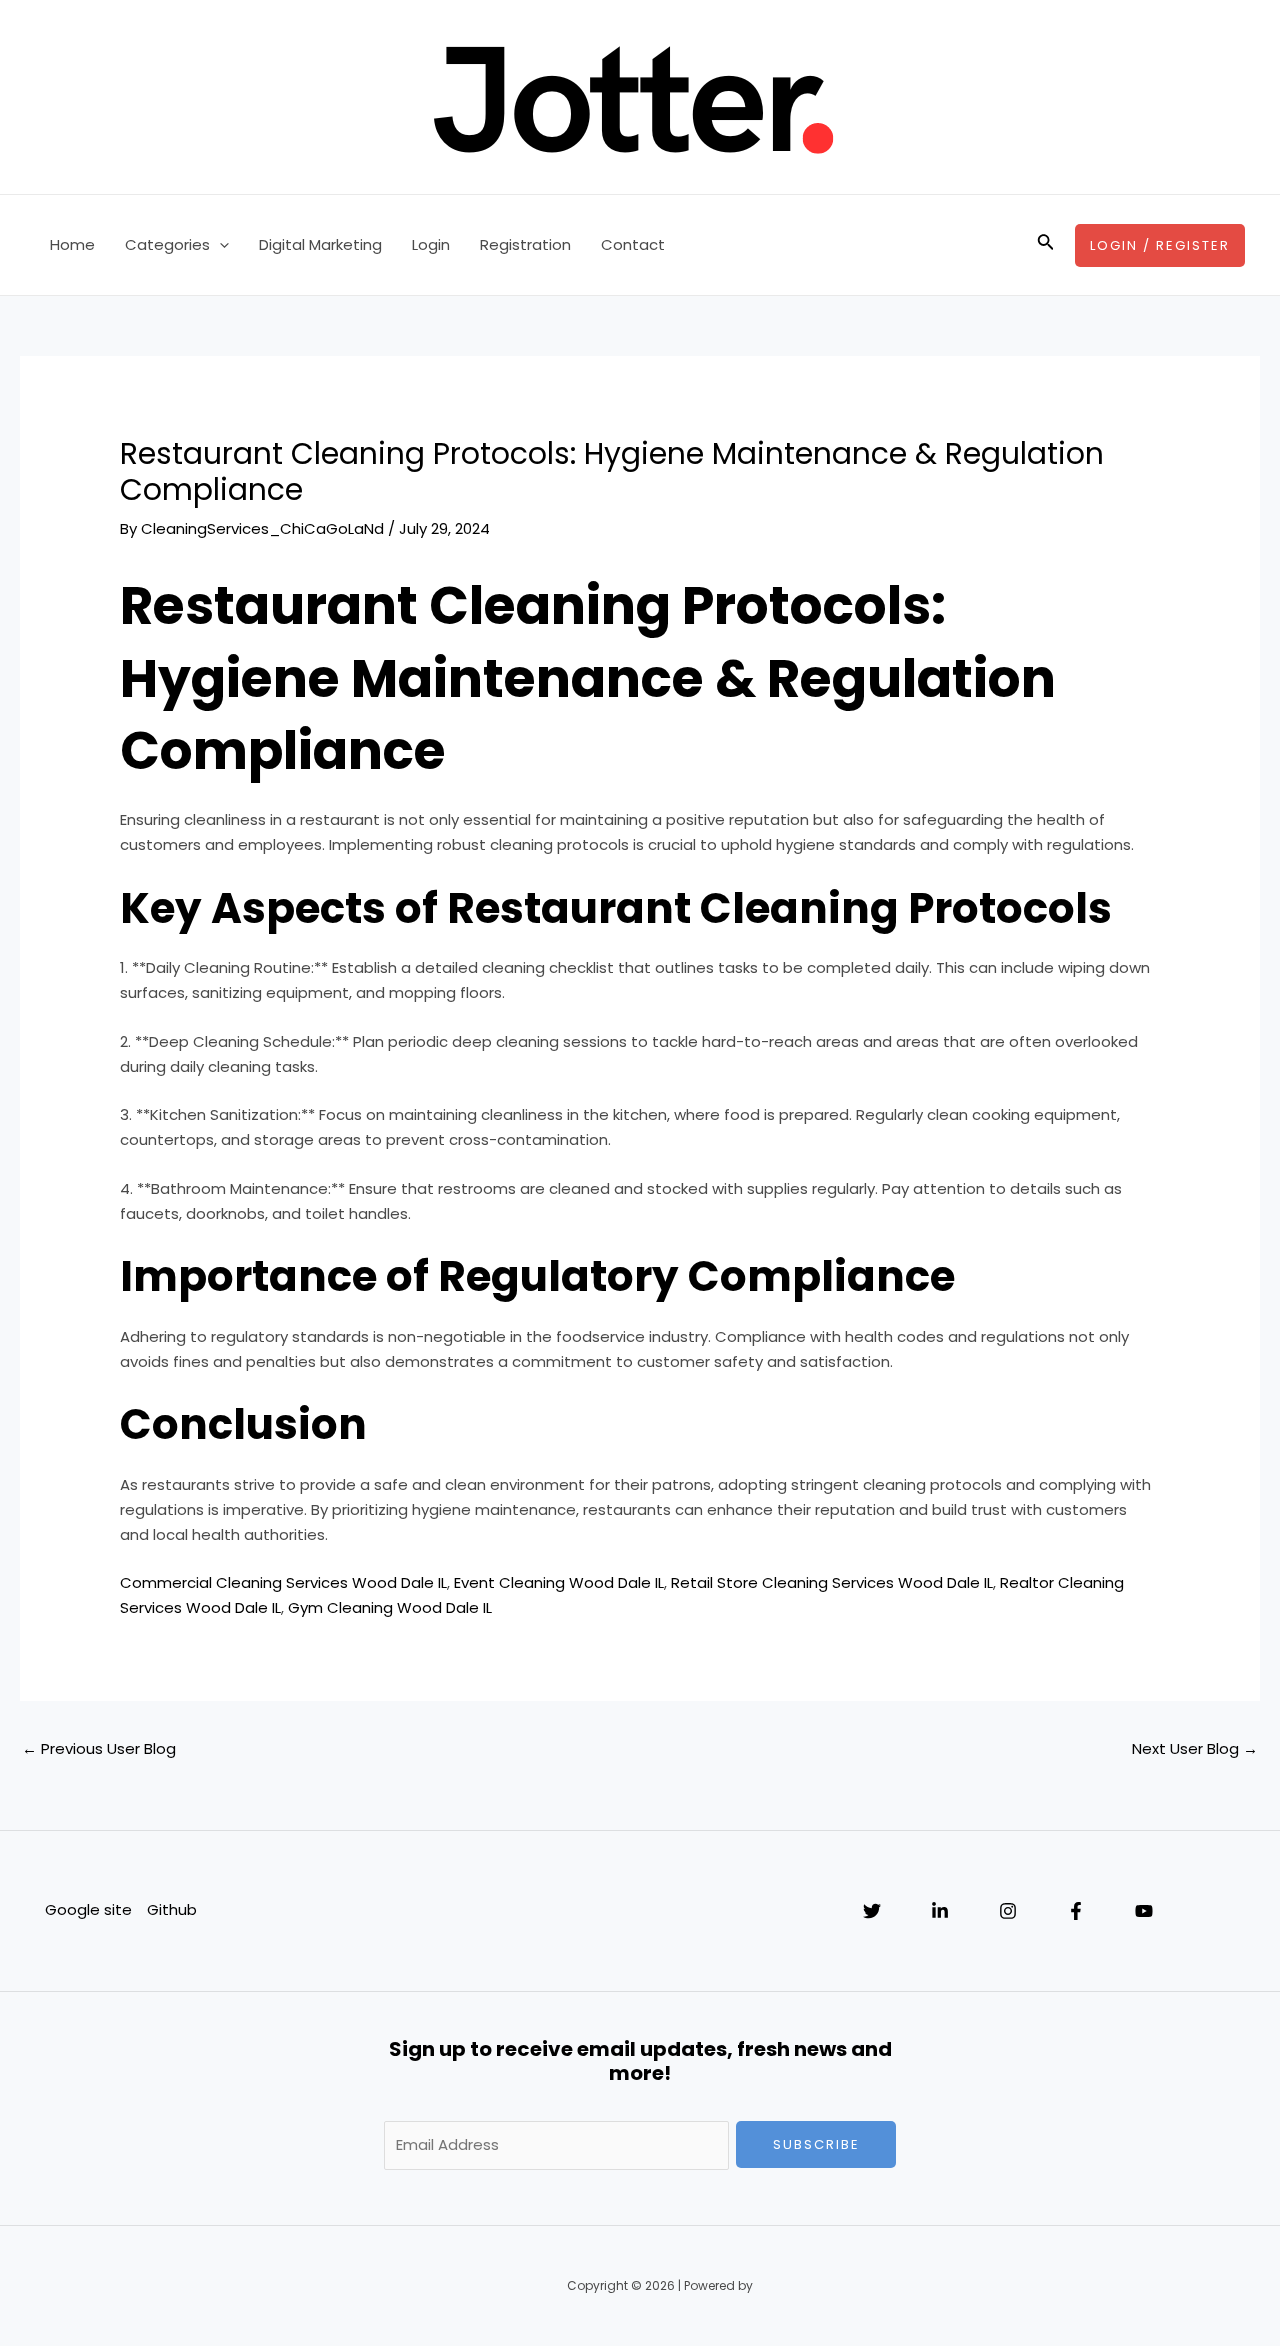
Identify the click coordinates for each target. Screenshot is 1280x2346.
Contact (633, 244)
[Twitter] (872, 1911)
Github (172, 1909)
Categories (167, 244)
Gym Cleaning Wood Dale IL (390, 1607)
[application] (219, 245)
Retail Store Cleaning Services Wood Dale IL (832, 1582)
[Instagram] (1008, 1911)
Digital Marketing (320, 244)
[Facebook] (1076, 1911)
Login (431, 244)
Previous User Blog (99, 1748)
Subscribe (816, 2144)
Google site (88, 1909)
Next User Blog (1195, 1748)
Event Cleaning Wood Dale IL (559, 1582)
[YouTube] (1144, 1911)
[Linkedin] (940, 1911)
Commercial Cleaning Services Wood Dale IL (283, 1582)
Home (72, 244)
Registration (525, 244)
